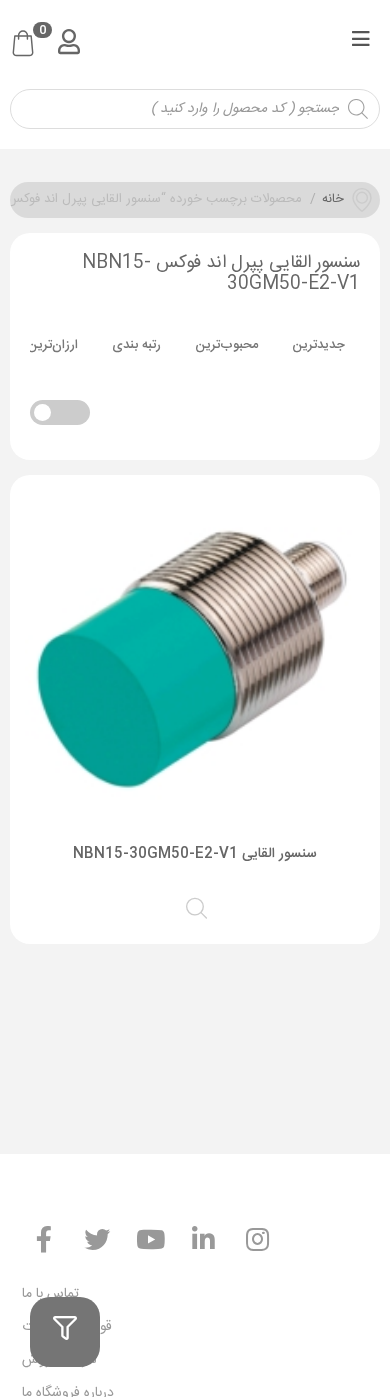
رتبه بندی (136, 345)
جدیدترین (318, 345)
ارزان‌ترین (52, 345)
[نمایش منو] (360, 42)
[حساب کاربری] (68, 41)
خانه (333, 200)
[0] (23, 45)
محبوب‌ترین (226, 345)
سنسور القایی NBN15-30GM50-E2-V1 (195, 854)
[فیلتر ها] (65, 1332)
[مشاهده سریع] (198, 906)
